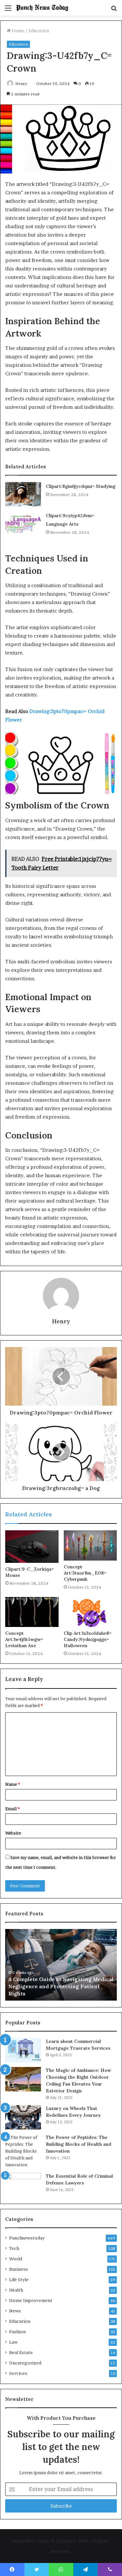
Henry (21, 83)
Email (12, 1809)
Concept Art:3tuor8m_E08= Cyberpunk (85, 1573)
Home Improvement (31, 2300)
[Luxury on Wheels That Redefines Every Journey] (23, 2117)
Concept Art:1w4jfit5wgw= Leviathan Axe (24, 1639)
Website (13, 1833)
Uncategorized (25, 2363)
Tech (14, 2248)
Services (18, 2373)
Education (39, 31)
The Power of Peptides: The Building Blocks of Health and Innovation (79, 2144)
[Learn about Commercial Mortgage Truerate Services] (23, 2050)
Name (13, 1784)
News (15, 2311)
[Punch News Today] (42, 8)
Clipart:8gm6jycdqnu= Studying (81, 486)
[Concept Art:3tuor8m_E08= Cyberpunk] (90, 1545)
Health (16, 2290)
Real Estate (21, 2352)
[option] (61, 1965)
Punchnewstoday (27, 2238)
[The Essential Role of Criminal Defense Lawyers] (23, 2185)
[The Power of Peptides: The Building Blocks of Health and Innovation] (23, 2151)
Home (17, 31)
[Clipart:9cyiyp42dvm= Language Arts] (23, 523)
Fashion (17, 2332)
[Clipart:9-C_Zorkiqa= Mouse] (32, 1547)
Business (19, 2269)
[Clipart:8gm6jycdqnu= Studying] (23, 494)
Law (13, 2342)
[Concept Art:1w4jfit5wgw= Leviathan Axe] (32, 1612)
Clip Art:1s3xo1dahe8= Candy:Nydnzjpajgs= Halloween (88, 1639)
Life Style (19, 2280)
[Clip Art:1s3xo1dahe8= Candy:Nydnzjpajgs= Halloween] (90, 1612)
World (16, 2259)
